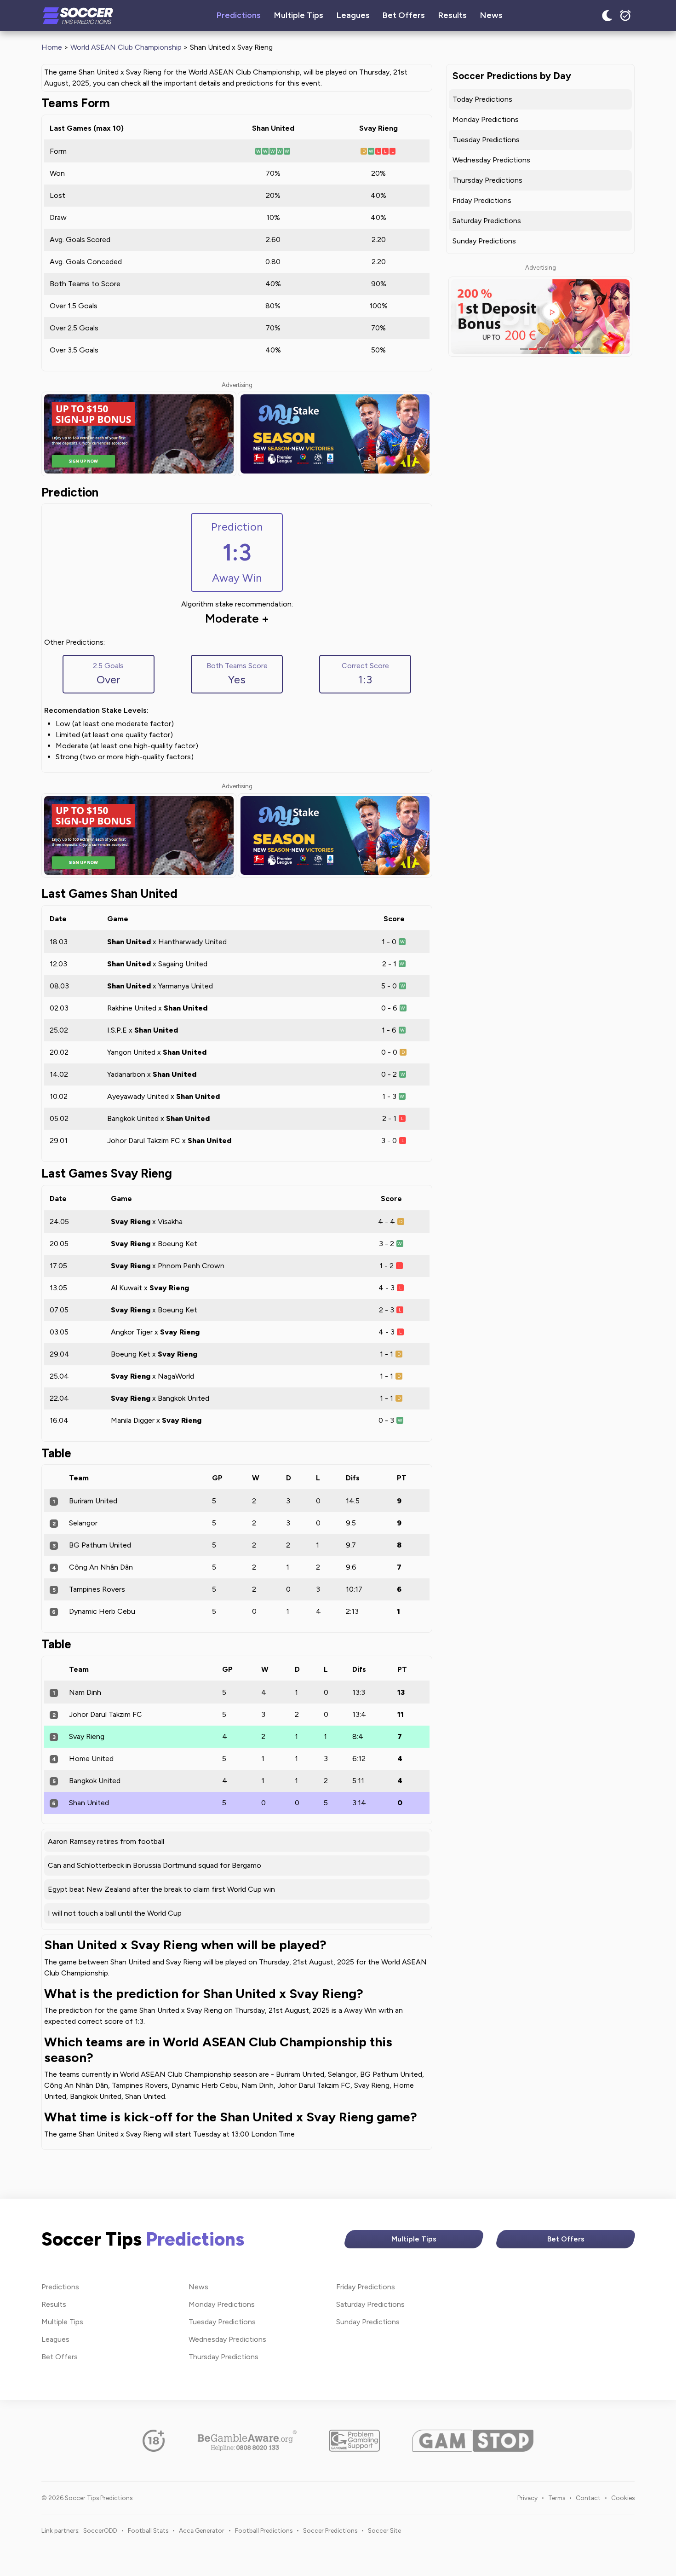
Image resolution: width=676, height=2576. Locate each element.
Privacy (527, 2498)
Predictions (239, 15)
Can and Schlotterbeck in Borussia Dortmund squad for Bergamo (155, 1865)
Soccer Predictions (330, 2530)
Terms (557, 2498)
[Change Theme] (607, 16)
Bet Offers (404, 15)
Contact (588, 2498)
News (491, 15)
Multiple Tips (299, 15)
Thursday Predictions (487, 180)
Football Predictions (264, 2530)
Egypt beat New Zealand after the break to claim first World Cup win (161, 1889)
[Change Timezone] (625, 16)
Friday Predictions (482, 200)
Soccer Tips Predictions (78, 16)
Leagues (353, 15)
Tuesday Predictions (486, 140)
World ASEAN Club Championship (126, 47)
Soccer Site (384, 2530)
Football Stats (148, 2530)
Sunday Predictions (484, 241)
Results (453, 15)
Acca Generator (202, 2530)
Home (52, 47)
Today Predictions (482, 99)
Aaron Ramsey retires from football (106, 1841)
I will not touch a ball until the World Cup (115, 1913)
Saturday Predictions (487, 221)
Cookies (623, 2498)
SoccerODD (100, 2530)
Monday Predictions (486, 119)
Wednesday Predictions (491, 160)
